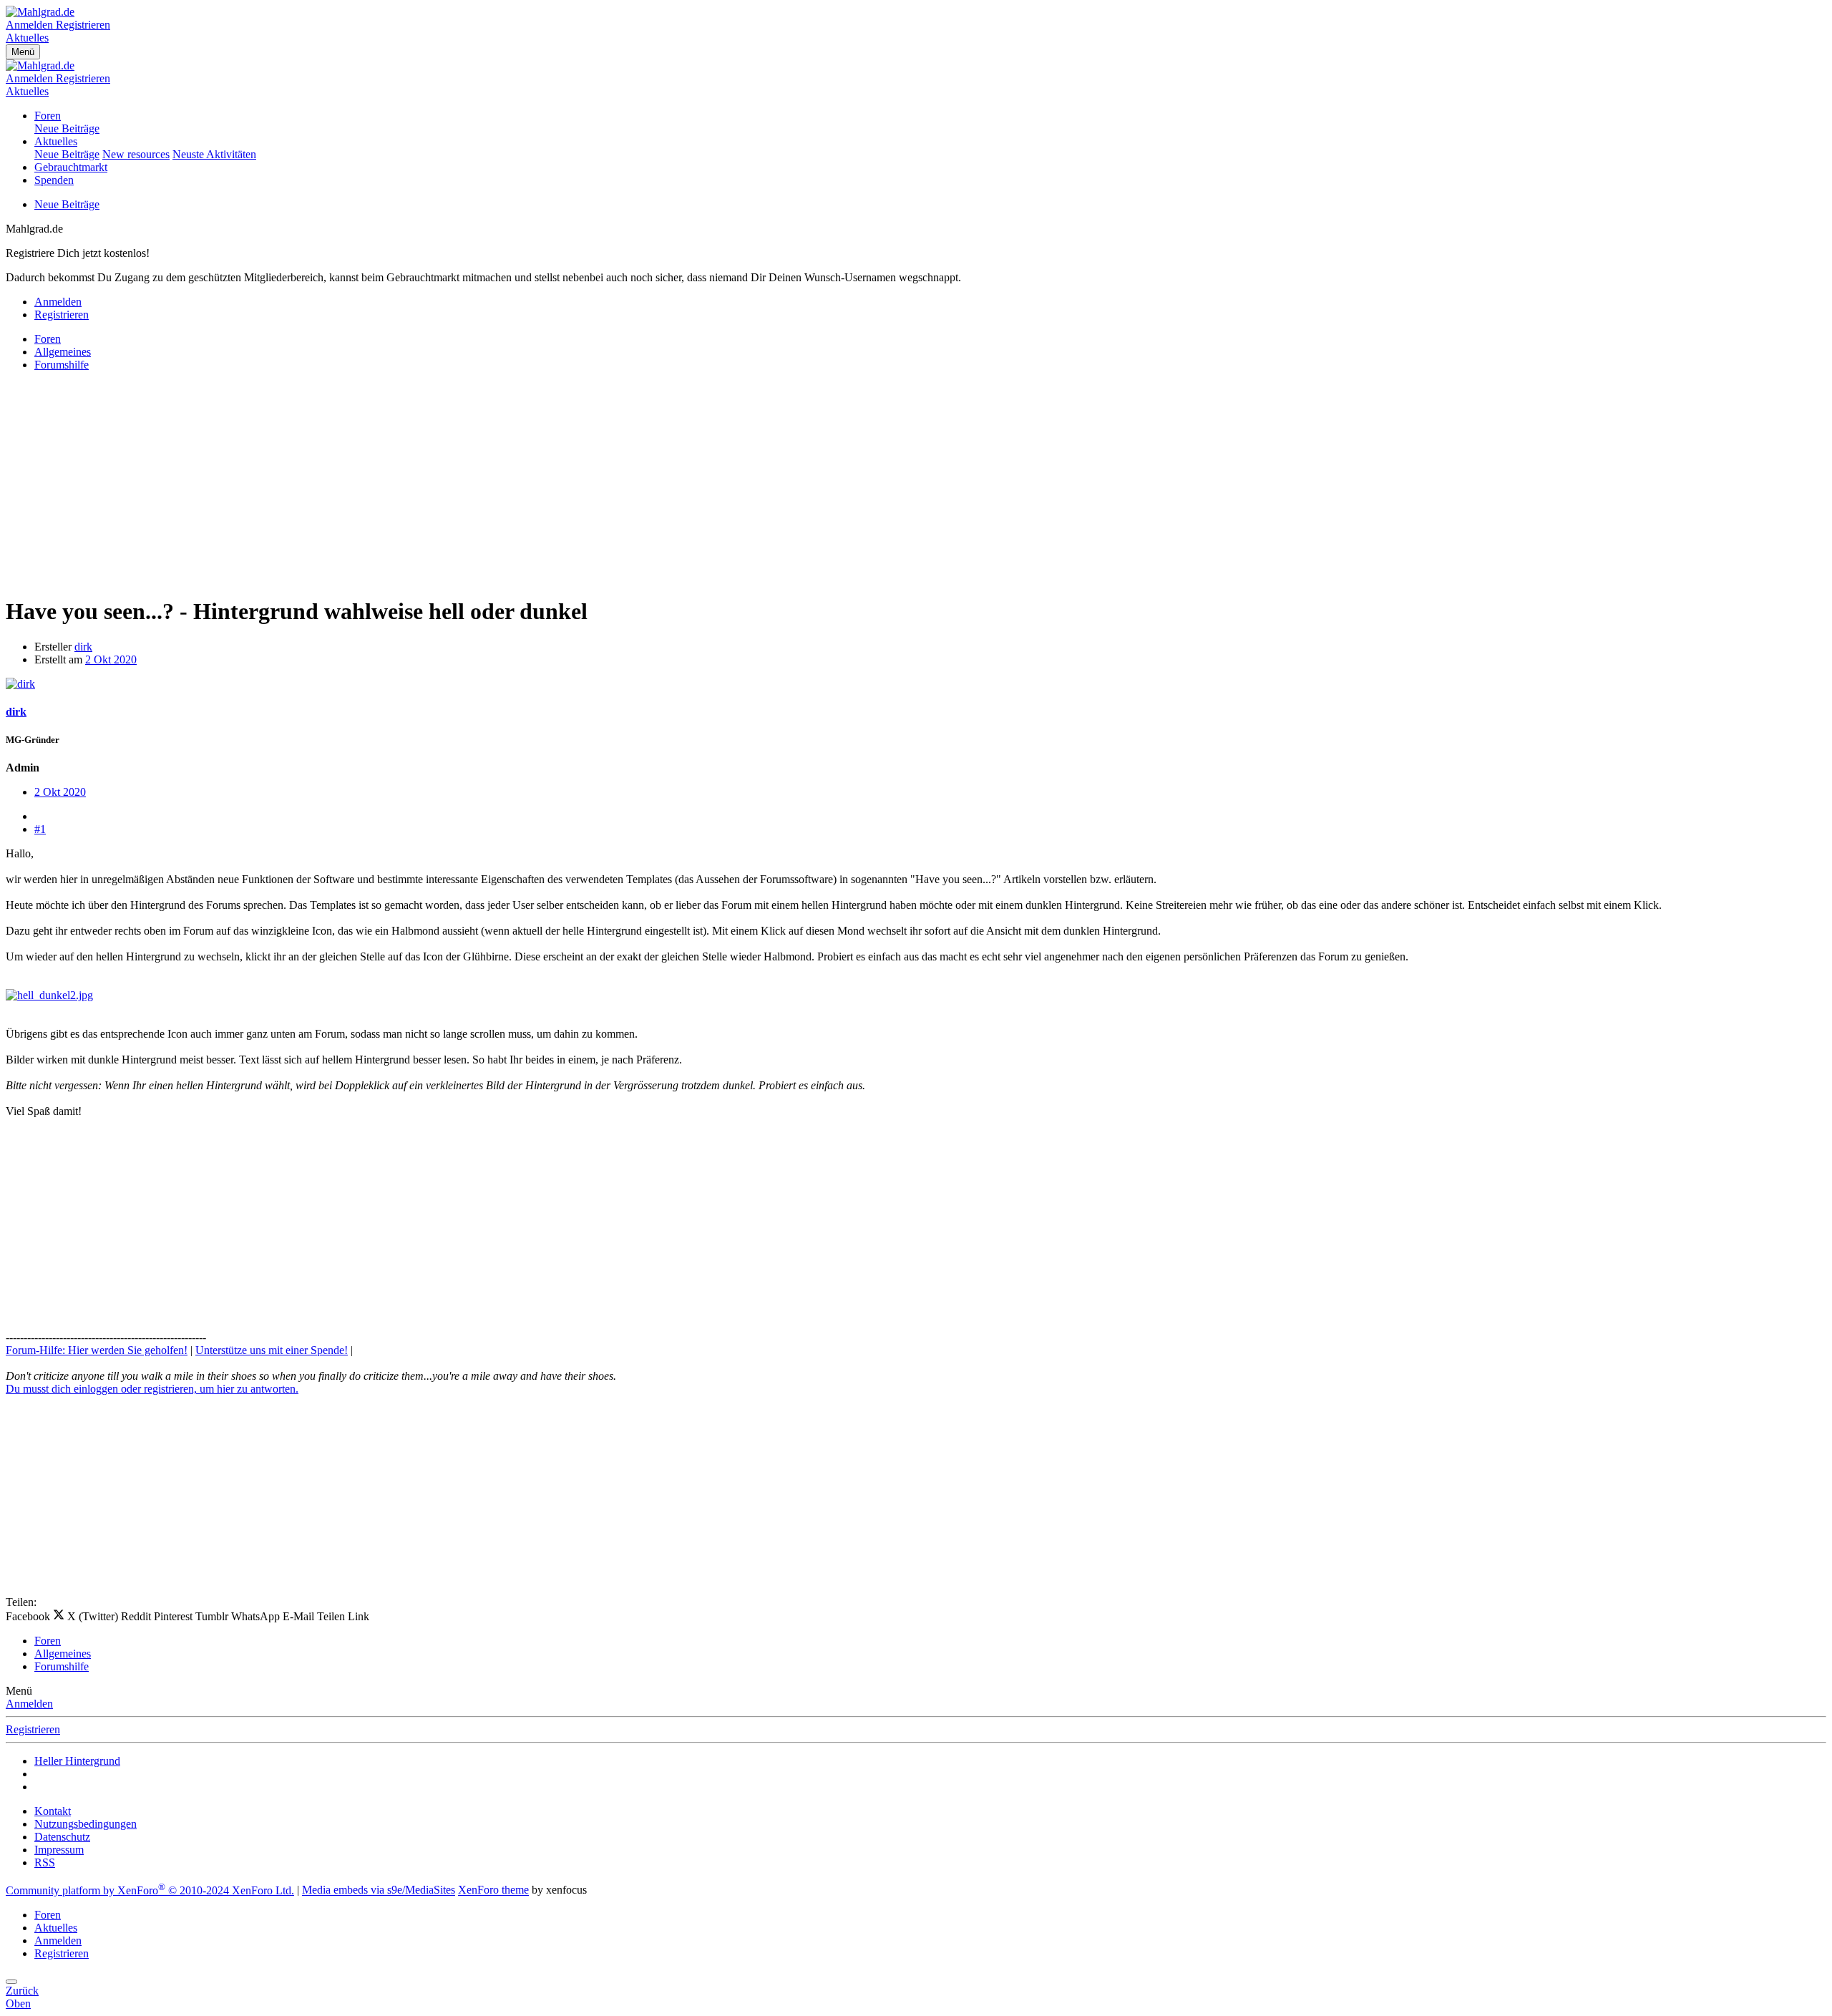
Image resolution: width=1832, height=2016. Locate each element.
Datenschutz (62, 1837)
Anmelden (29, 1704)
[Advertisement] (435, 483)
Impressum (59, 1850)
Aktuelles (56, 141)
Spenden (54, 180)
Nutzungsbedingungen (86, 1824)
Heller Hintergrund (77, 1761)
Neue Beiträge (67, 128)
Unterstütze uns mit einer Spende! (272, 1350)
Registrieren (33, 1729)
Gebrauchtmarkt (71, 167)
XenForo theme (493, 1890)
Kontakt (53, 1811)
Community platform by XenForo (150, 1890)
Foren (48, 116)
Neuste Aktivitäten (214, 154)
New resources (136, 154)
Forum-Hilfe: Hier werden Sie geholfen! (97, 1350)
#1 (40, 829)
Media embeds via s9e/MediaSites (379, 1890)
